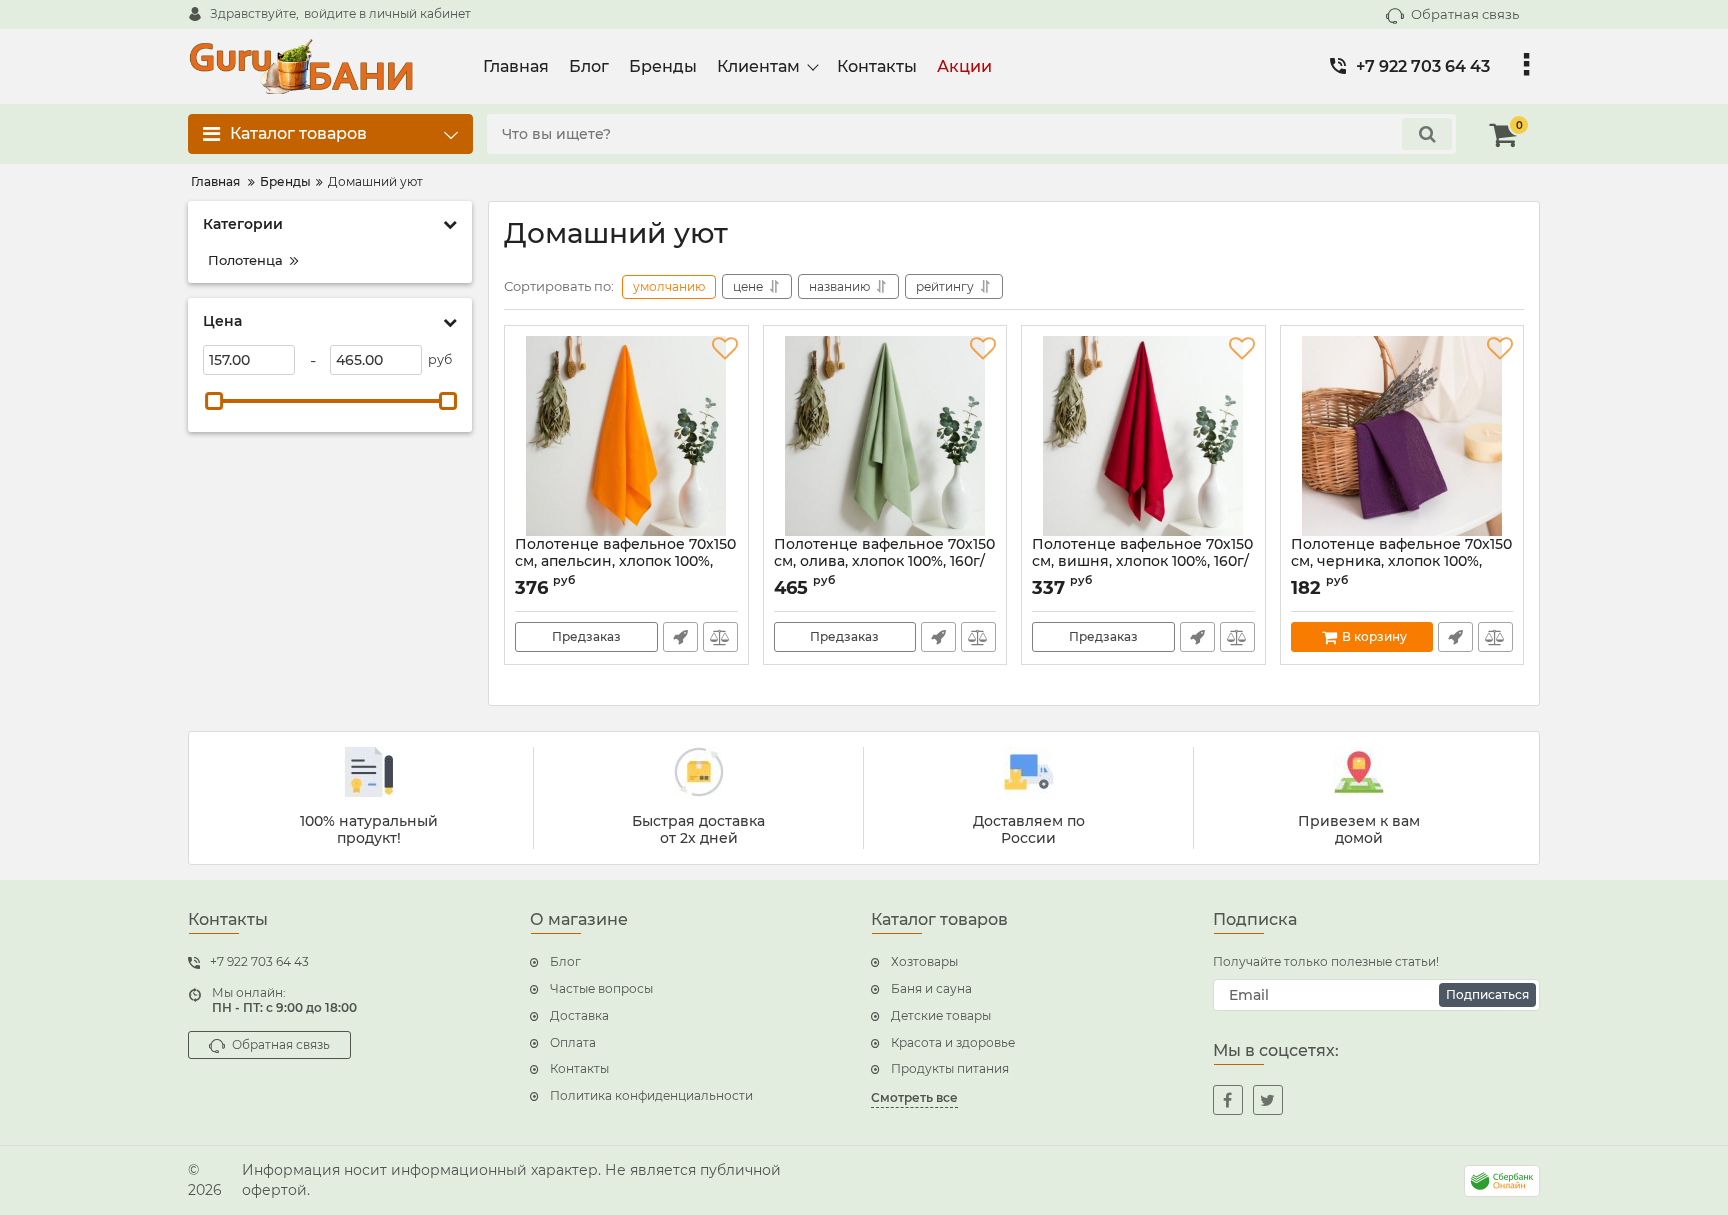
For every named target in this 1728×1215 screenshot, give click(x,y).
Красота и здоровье (953, 1042)
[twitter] (1268, 1100)
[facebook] (1228, 1100)
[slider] (214, 401)
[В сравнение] (720, 637)
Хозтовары (924, 961)
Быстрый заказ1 (680, 637)
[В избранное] (725, 349)
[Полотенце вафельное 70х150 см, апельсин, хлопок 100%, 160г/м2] (626, 436)
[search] (1427, 134)
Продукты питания (950, 1068)
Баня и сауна (931, 988)
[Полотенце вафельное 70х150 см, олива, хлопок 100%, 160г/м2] (885, 436)
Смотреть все (914, 1097)
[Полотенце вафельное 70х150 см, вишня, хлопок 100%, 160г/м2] (1143, 436)
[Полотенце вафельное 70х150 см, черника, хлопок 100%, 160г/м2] (1402, 436)
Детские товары (941, 1015)
